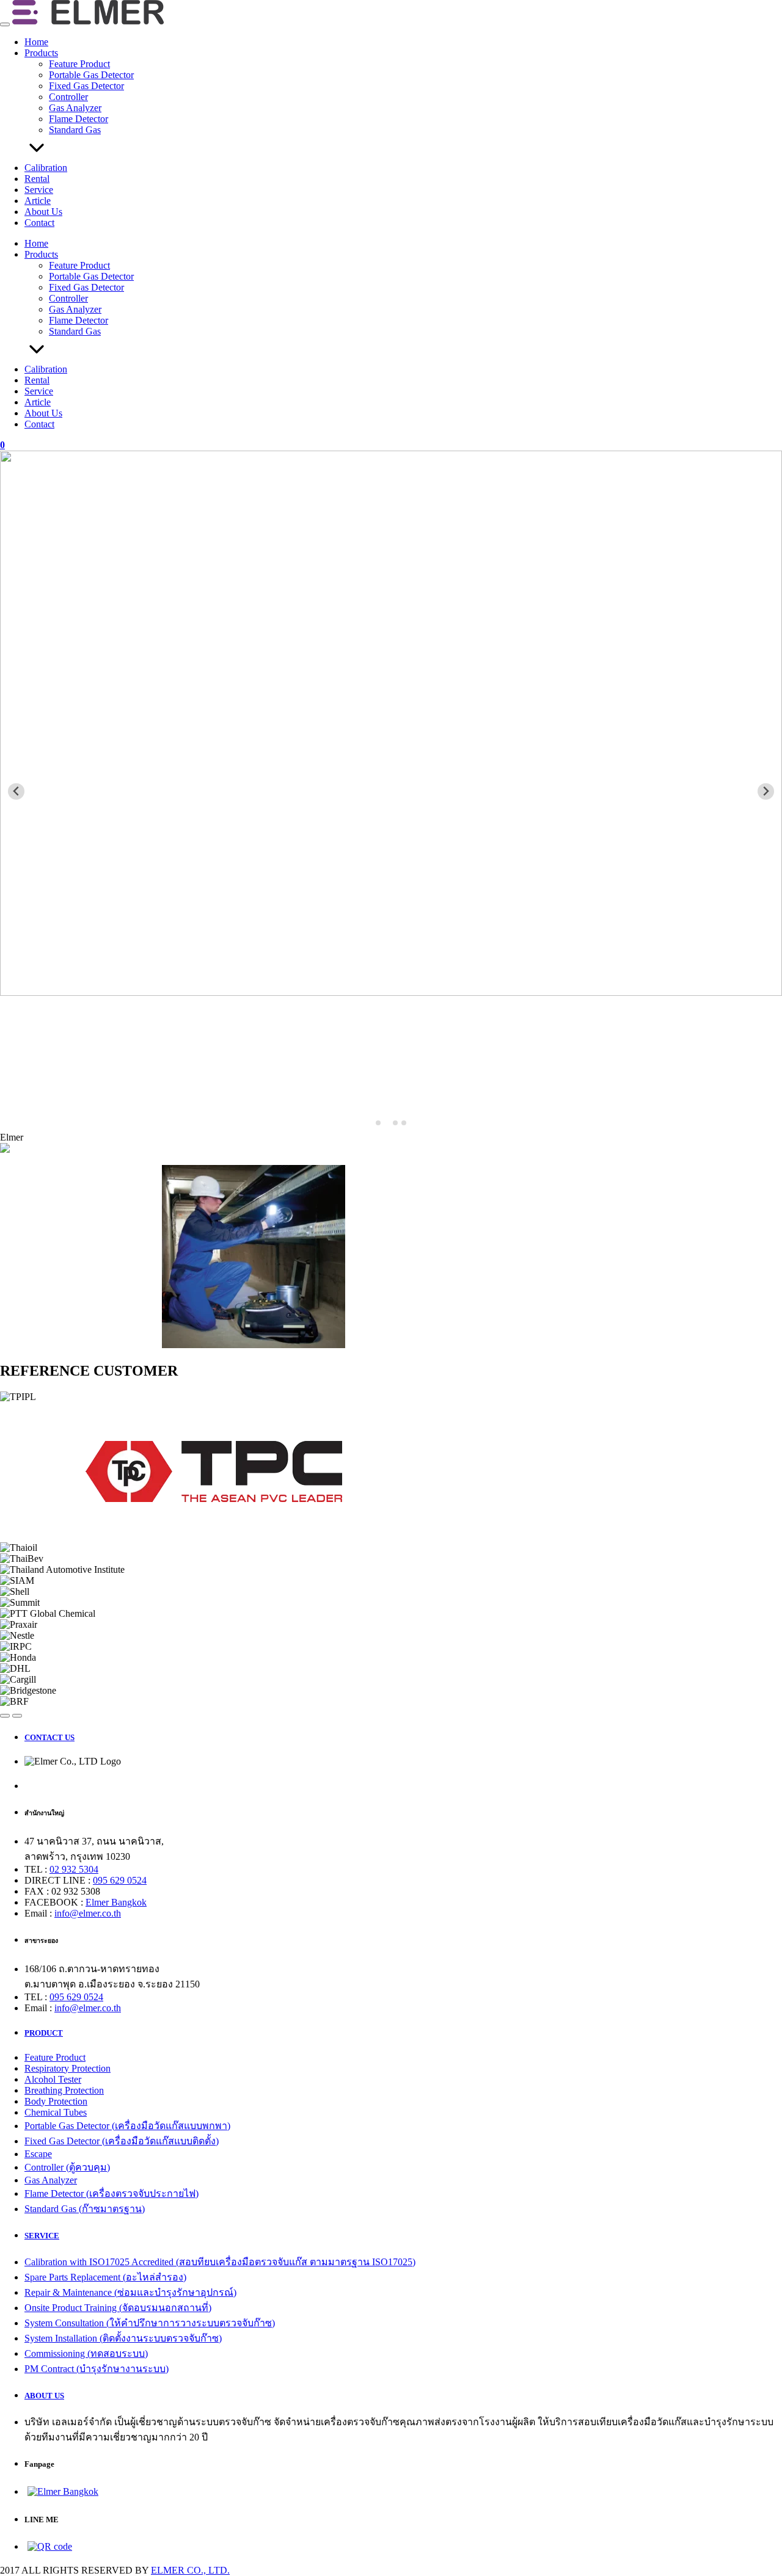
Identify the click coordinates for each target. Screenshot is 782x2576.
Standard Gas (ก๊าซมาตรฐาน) (85, 2209)
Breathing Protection (64, 2090)
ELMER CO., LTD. (190, 2570)
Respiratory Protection (68, 2068)
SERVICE (42, 2236)
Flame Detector (79, 119)
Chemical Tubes (56, 2112)
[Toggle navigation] (5, 24)
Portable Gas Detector (91, 75)
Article (38, 201)
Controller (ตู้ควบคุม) (67, 2167)
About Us (43, 212)
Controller (68, 97)
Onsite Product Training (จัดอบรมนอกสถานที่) (118, 2308)
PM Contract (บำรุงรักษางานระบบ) (97, 2369)
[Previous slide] (16, 792)
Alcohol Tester (53, 2079)
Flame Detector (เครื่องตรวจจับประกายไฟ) (111, 2193)
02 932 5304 (74, 1869)
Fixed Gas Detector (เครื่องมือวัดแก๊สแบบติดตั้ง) (122, 2141)
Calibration (46, 168)
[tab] (378, 1123)
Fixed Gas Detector (86, 86)
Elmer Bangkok (116, 1902)
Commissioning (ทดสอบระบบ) (86, 2353)
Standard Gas (75, 130)
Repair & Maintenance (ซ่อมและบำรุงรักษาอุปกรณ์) (130, 2292)
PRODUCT (44, 2033)
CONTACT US (49, 1737)
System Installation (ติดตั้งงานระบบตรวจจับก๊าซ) (123, 2338)
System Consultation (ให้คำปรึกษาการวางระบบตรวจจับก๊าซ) (150, 2323)
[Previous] (5, 1716)
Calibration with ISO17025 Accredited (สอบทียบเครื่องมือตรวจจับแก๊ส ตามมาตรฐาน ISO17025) (220, 2262)
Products (41, 53)
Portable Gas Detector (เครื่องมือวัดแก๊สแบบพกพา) (127, 2126)
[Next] (17, 1716)
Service (39, 190)
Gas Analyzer (75, 108)
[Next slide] (766, 792)
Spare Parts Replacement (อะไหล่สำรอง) (105, 2277)
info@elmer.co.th (88, 1913)
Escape (38, 2154)
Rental (37, 179)
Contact (39, 223)
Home (36, 42)
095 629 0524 (120, 1880)
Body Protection (56, 2101)
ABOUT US (44, 2396)
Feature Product (79, 64)
